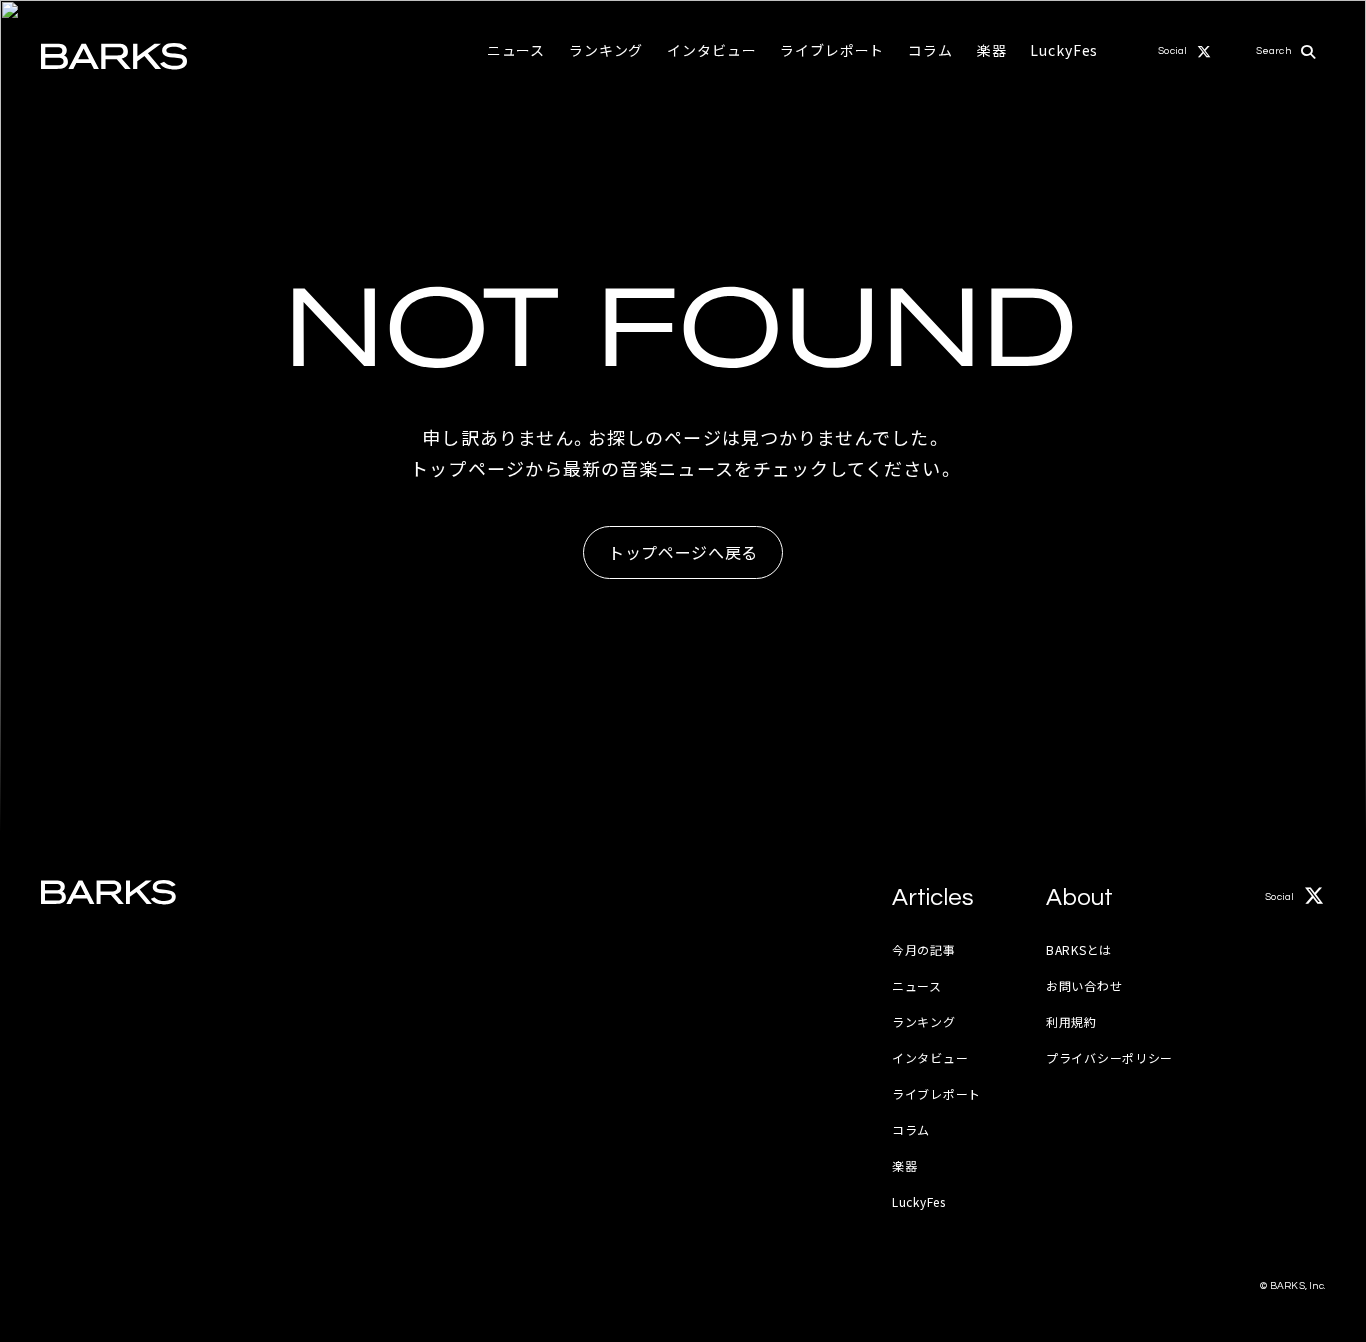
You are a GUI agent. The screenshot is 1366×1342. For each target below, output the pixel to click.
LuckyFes (1064, 50)
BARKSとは (1079, 949)
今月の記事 (924, 949)
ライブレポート (832, 50)
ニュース (516, 50)
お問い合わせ (1084, 985)
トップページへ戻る (683, 552)
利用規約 (1071, 1021)
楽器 (992, 50)
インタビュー (711, 50)
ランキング (606, 50)
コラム (930, 50)
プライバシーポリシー (1109, 1057)
